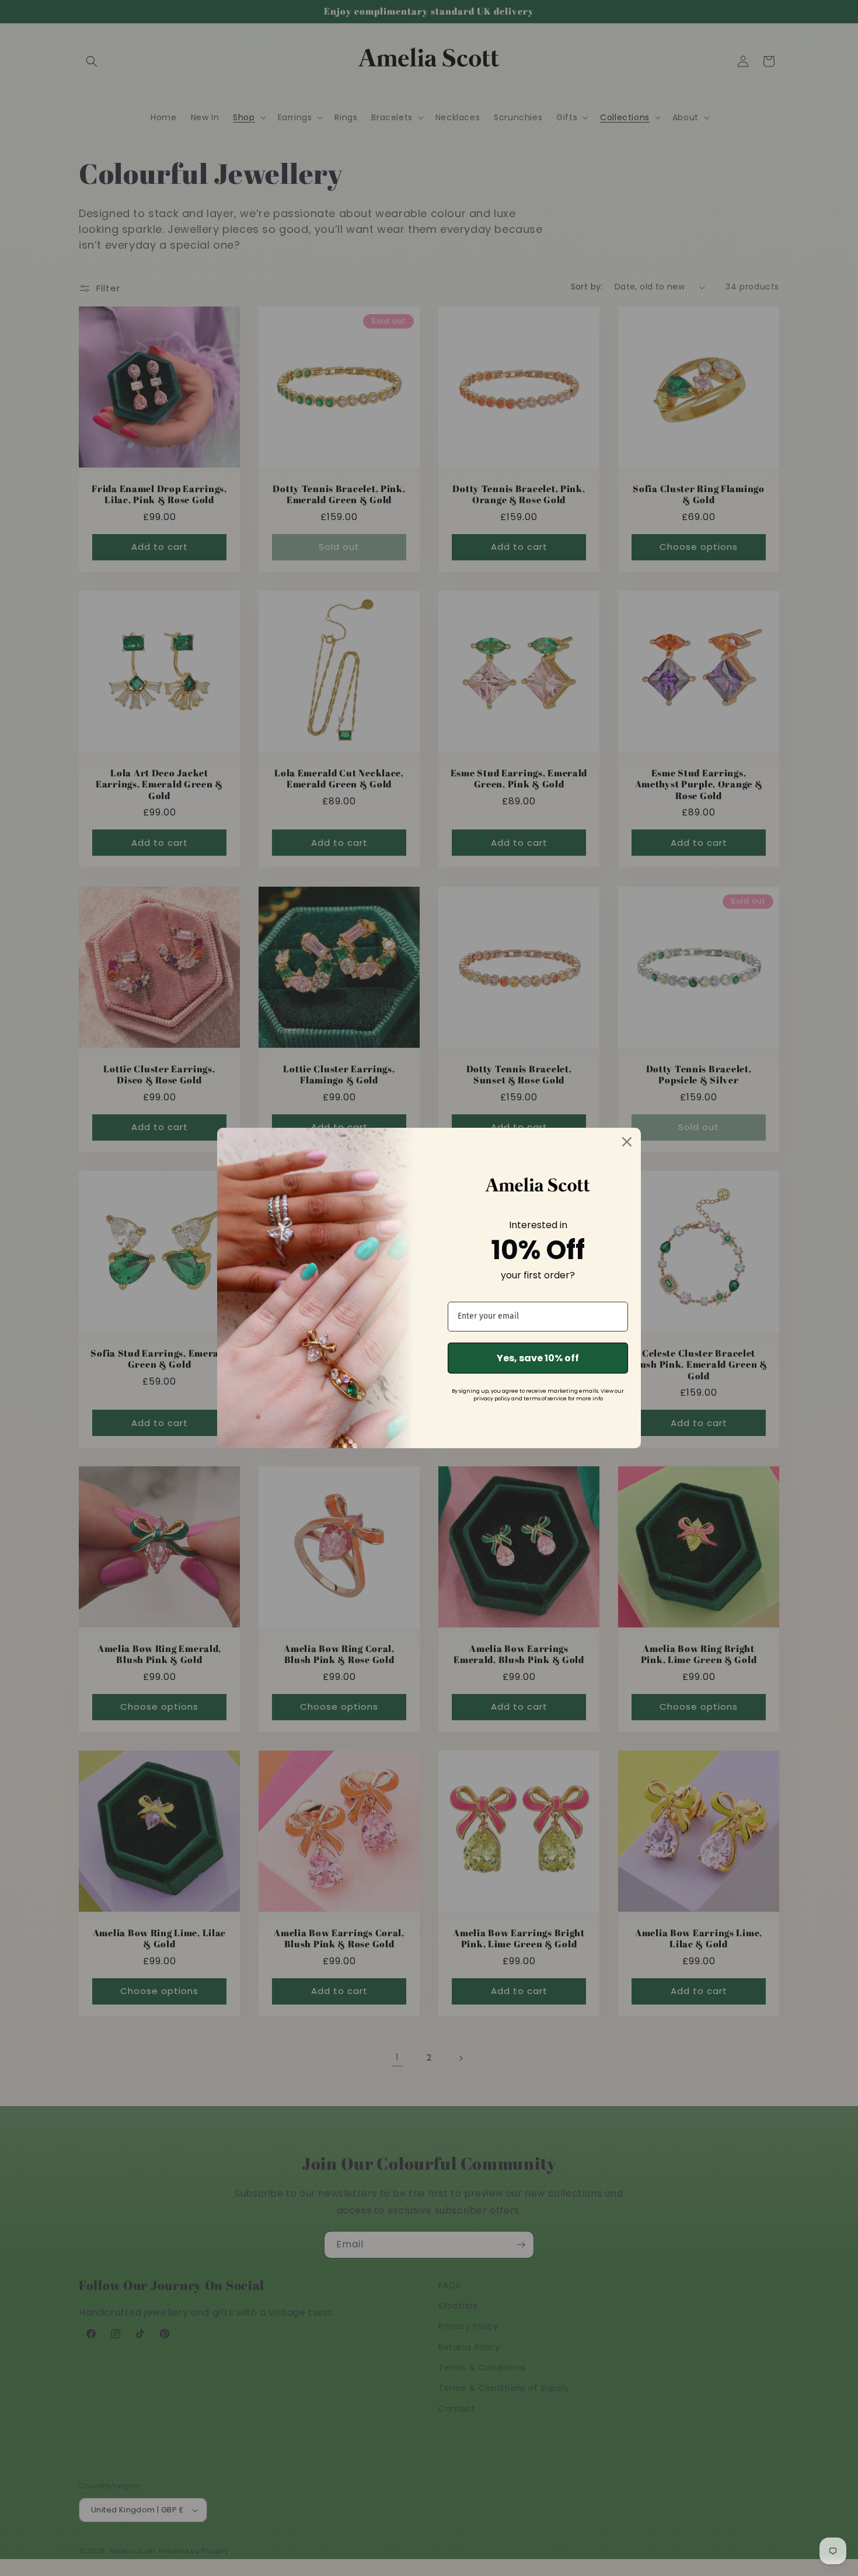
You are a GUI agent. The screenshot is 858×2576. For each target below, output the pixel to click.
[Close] (627, 1142)
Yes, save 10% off (538, 1358)
